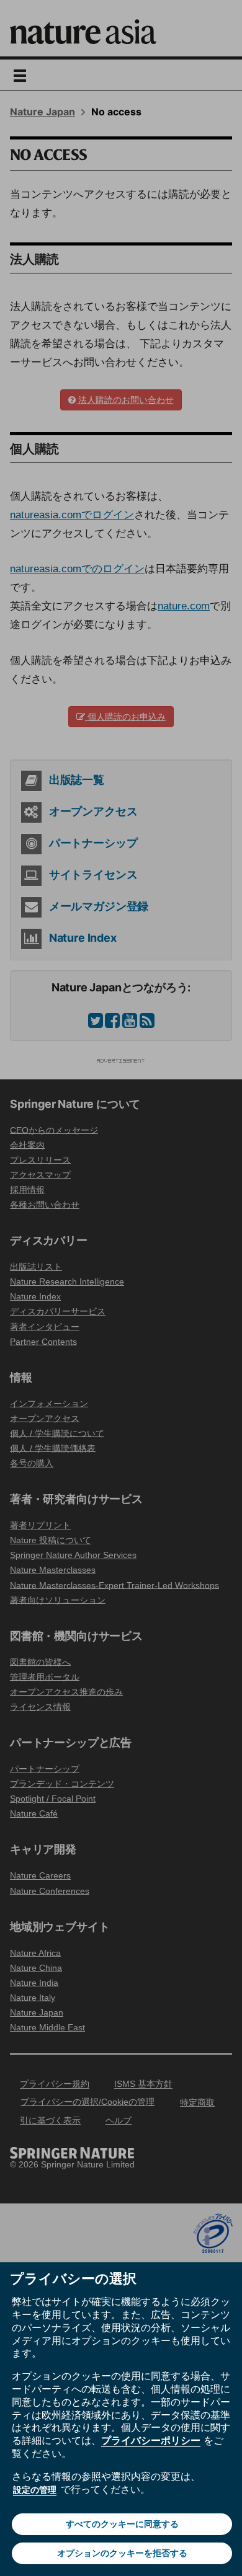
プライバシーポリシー (151, 2440)
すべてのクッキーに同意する (122, 2524)
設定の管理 (35, 2490)
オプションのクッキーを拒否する (122, 2553)
